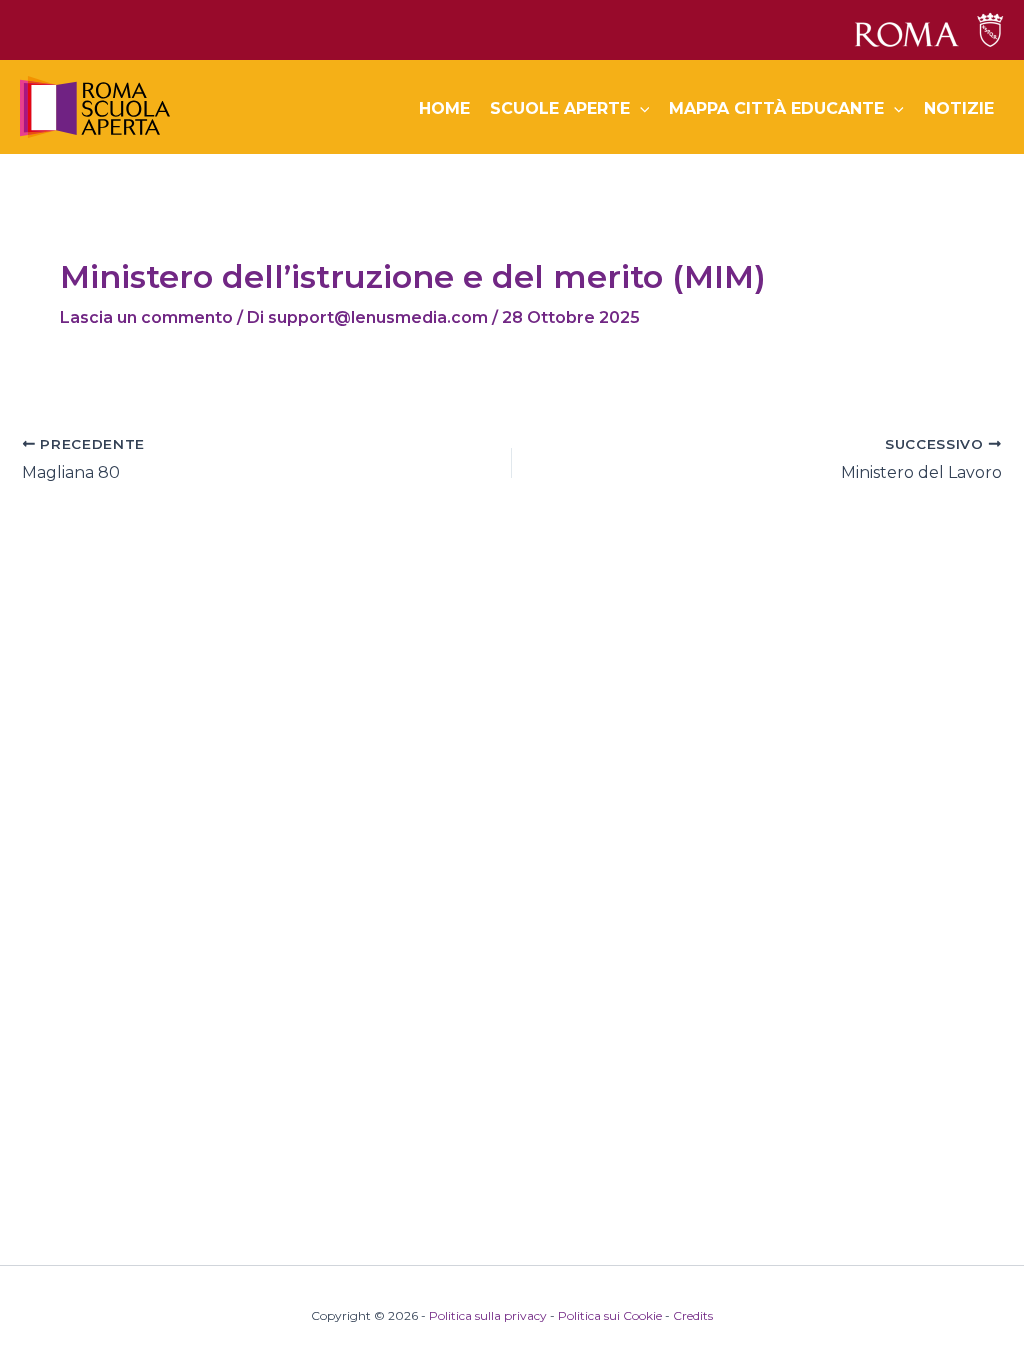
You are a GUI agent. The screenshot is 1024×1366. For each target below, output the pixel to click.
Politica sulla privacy (488, 1315)
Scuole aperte (560, 108)
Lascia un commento (146, 317)
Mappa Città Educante (776, 108)
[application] (640, 109)
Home (444, 108)
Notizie (959, 108)
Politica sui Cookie (610, 1315)
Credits (693, 1315)
